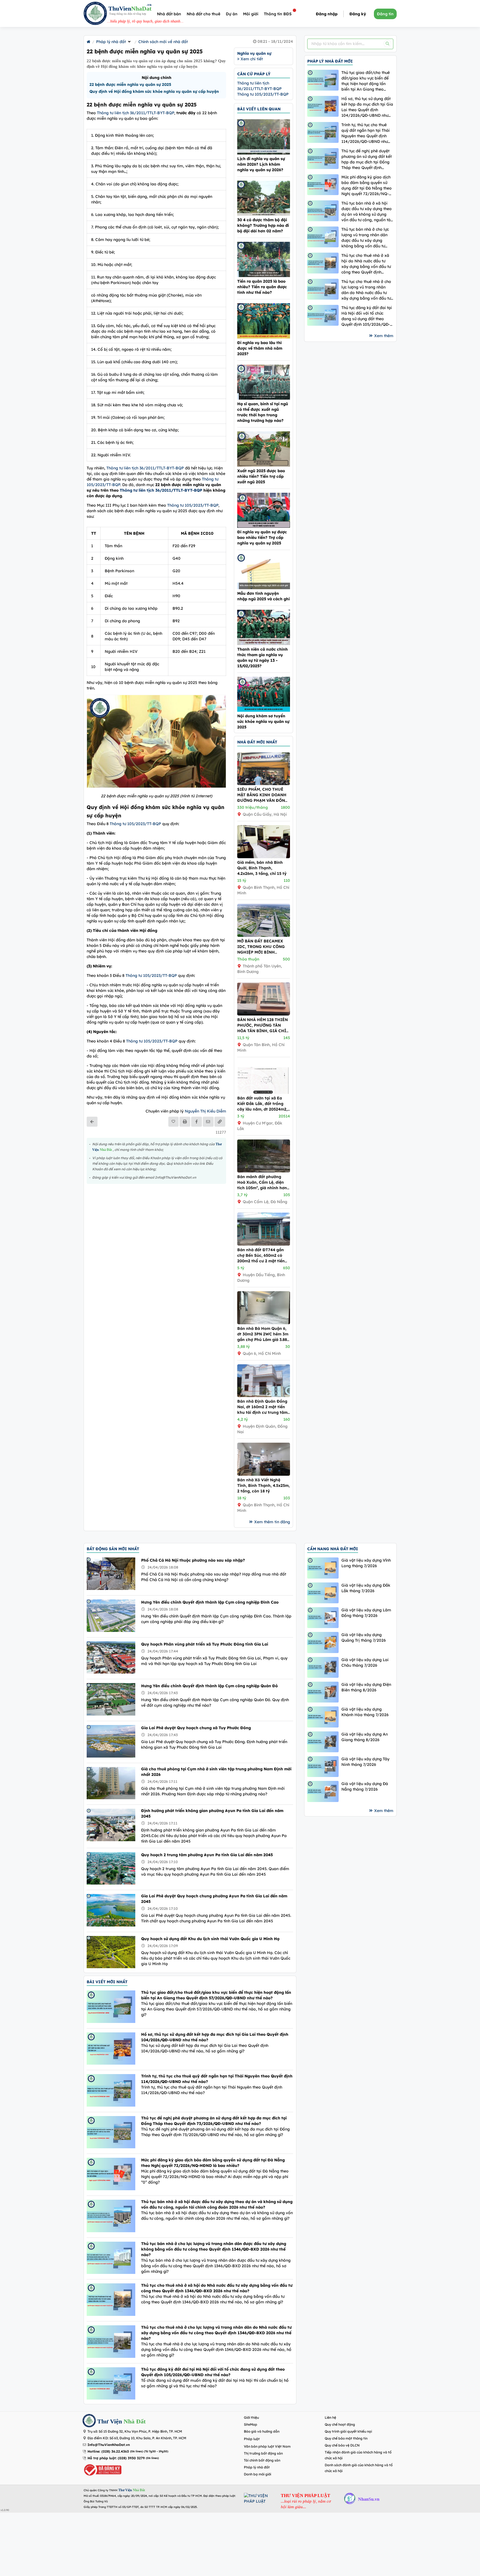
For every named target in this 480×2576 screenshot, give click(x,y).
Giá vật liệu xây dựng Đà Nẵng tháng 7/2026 (365, 1786)
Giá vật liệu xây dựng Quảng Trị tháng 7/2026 (364, 1637)
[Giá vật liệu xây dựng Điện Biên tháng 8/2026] (323, 1692)
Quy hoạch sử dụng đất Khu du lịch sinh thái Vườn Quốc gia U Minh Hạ (210, 1939)
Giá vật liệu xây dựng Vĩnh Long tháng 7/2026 (366, 1563)
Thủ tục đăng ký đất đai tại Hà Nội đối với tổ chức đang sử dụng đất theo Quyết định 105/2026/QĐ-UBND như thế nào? (367, 316)
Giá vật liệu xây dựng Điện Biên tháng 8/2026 (366, 1687)
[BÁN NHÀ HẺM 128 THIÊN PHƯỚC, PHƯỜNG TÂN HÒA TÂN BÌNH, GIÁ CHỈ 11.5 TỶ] (264, 1014)
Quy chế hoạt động (340, 2424)
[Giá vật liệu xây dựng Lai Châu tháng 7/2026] (323, 1667)
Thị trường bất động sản (263, 2453)
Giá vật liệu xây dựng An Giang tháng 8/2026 (365, 1737)
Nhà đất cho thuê (203, 14)
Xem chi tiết (251, 59)
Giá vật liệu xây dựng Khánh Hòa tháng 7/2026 (365, 1712)
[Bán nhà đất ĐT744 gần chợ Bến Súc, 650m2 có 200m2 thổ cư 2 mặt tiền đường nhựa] (264, 1244)
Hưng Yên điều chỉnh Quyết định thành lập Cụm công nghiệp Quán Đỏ (209, 1686)
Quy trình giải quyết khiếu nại (348, 2431)
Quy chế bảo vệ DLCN (342, 2445)
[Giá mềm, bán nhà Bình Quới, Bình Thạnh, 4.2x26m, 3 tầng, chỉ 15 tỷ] (264, 857)
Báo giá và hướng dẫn (262, 2431)
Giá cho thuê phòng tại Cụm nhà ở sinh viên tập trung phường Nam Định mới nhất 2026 (216, 1772)
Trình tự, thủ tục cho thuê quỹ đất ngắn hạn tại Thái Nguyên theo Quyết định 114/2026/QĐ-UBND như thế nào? (366, 133)
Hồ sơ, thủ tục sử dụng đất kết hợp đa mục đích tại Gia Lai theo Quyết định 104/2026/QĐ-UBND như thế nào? (367, 107)
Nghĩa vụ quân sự (254, 53)
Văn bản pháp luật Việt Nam (267, 2446)
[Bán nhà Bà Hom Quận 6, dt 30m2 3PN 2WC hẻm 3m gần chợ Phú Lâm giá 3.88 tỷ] (264, 1323)
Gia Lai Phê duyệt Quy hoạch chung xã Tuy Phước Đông (196, 1728)
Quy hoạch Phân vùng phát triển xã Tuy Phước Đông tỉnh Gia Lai (205, 1644)
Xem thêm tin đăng (272, 1522)
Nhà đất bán (169, 14)
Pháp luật (252, 2439)
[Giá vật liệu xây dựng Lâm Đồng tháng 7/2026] (323, 1618)
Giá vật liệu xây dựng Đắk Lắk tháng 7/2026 (366, 1588)
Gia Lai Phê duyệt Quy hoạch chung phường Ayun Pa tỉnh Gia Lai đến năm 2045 (214, 1899)
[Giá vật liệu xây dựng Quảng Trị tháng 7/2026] (323, 1642)
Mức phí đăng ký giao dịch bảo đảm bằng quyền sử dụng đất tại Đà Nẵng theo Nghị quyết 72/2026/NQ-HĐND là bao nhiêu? (367, 186)
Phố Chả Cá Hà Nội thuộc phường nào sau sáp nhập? (193, 1560)
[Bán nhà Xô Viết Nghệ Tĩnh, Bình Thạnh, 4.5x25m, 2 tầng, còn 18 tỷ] (264, 1474)
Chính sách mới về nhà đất (163, 42)
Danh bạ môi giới (257, 2474)
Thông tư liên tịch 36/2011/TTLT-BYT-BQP (136, 113)
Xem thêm (384, 336)
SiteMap (251, 2424)
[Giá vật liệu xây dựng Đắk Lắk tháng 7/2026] (323, 1593)
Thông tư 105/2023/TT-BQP (193, 505)
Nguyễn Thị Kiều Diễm (205, 1111)
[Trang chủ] (88, 42)
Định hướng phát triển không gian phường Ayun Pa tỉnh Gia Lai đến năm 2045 (212, 1813)
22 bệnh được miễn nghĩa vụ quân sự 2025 (130, 84)
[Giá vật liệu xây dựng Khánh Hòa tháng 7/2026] (323, 1717)
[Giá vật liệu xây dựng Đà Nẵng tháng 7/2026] (323, 1791)
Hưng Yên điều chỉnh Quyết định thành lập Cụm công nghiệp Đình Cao (210, 1602)
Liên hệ (330, 2417)
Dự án (232, 14)
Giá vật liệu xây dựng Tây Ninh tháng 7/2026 (365, 1762)
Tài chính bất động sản (262, 2460)
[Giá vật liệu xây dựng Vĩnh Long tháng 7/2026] (323, 1568)
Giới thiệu (251, 2417)
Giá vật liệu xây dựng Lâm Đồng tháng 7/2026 (366, 1613)
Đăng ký (358, 14)
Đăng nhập (327, 14)
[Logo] (95, 14)
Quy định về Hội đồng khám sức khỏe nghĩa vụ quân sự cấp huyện (154, 91)
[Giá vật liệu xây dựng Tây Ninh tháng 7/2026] (323, 1767)
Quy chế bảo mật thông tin (346, 2438)
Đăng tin (385, 14)
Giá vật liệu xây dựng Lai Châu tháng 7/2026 (365, 1662)
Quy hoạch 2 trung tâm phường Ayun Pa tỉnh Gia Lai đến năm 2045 (207, 1855)
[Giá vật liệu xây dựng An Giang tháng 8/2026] (323, 1742)
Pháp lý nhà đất (111, 42)
